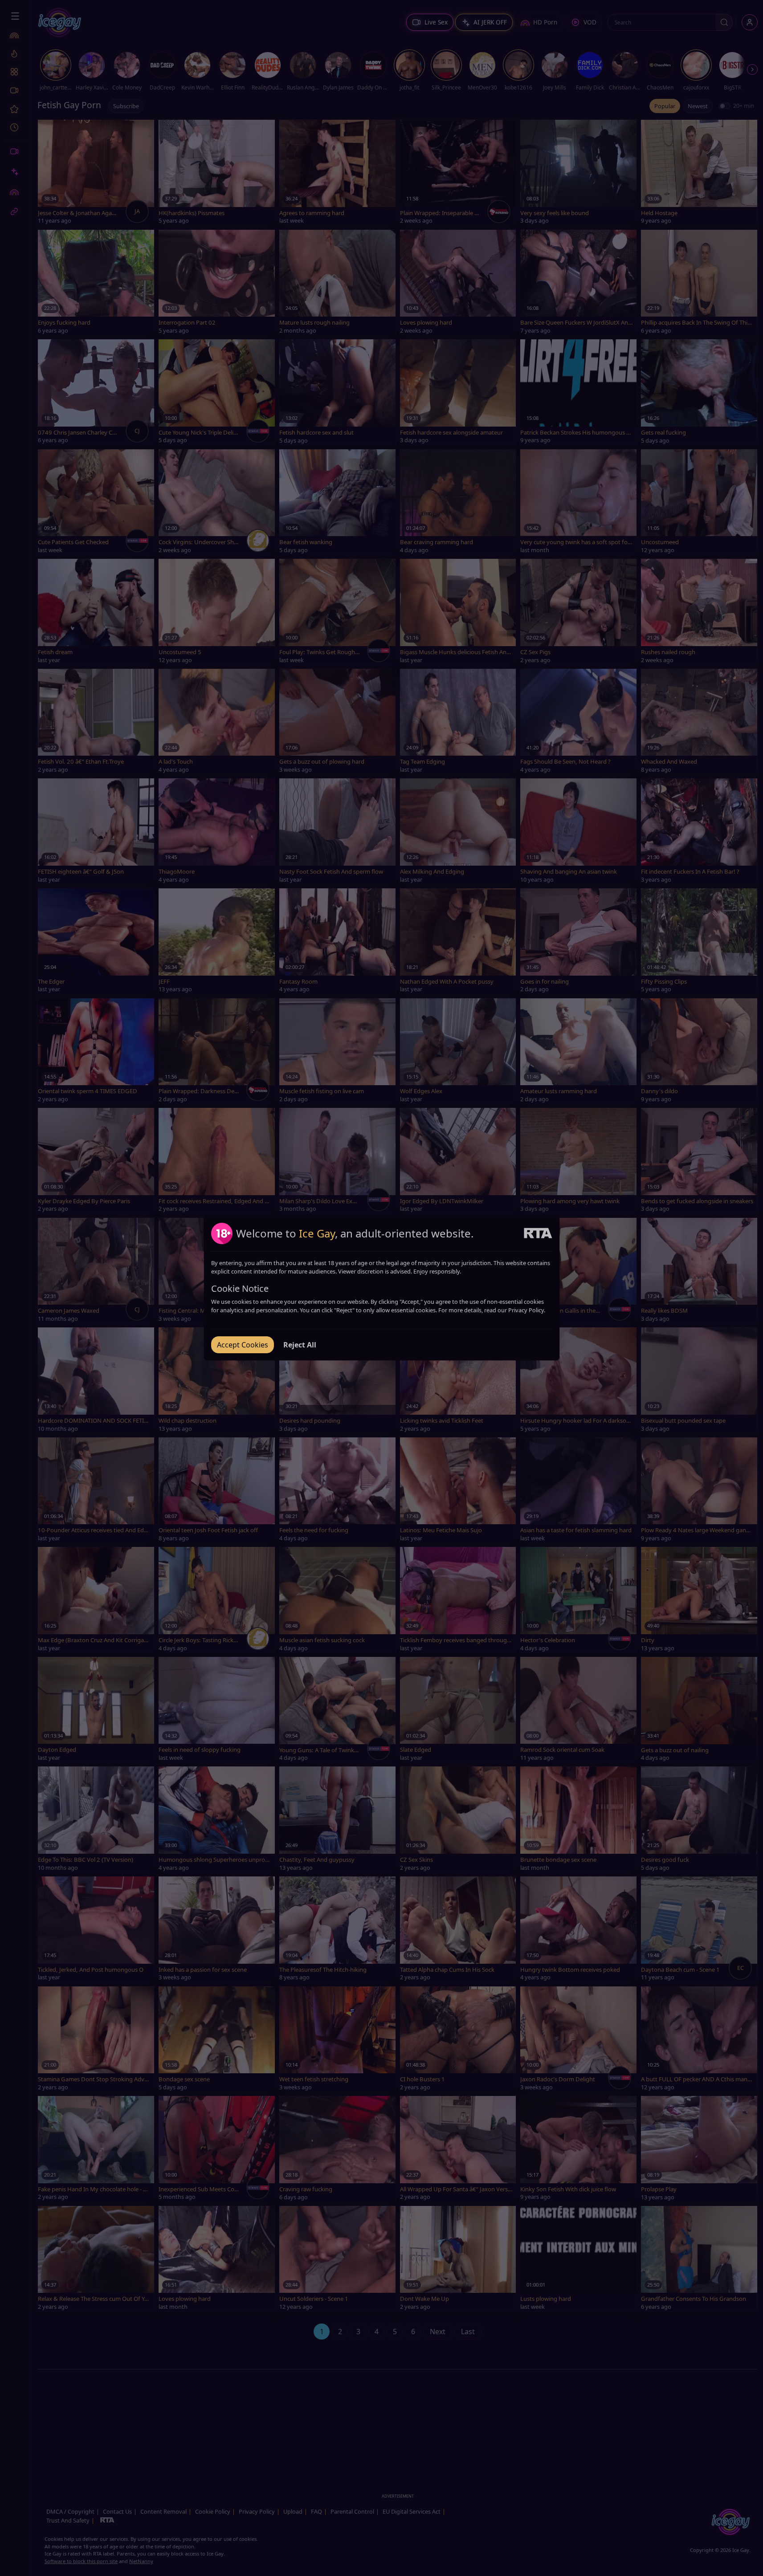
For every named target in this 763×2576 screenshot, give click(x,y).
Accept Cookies (243, 1345)
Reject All (300, 1345)
